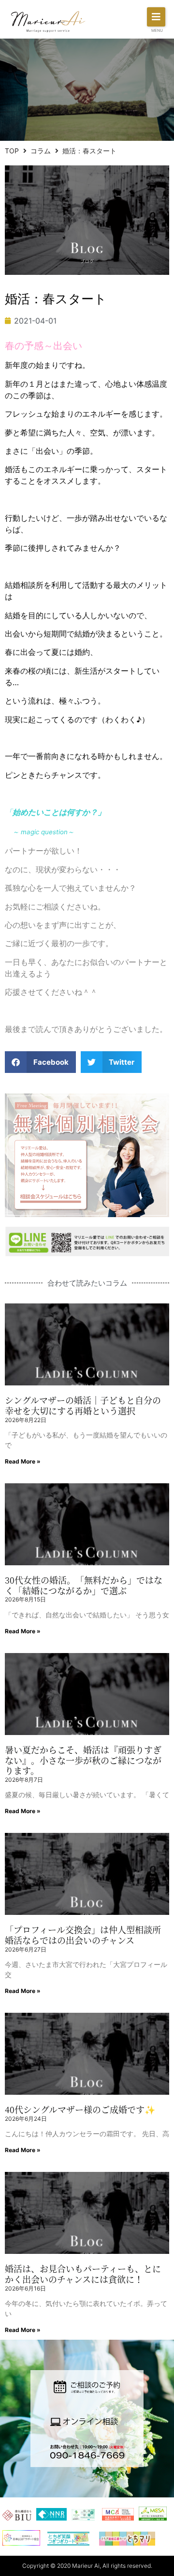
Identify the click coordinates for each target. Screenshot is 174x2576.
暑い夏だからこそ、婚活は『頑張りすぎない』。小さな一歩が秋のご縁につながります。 (83, 1760)
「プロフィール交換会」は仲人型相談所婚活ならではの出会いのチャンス (83, 1935)
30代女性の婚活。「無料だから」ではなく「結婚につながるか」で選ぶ (84, 1585)
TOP (12, 151)
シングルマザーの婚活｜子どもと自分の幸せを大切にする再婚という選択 (83, 1405)
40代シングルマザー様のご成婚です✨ (80, 2109)
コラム (41, 151)
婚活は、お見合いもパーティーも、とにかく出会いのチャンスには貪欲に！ (83, 2274)
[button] (156, 17)
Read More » (23, 1461)
